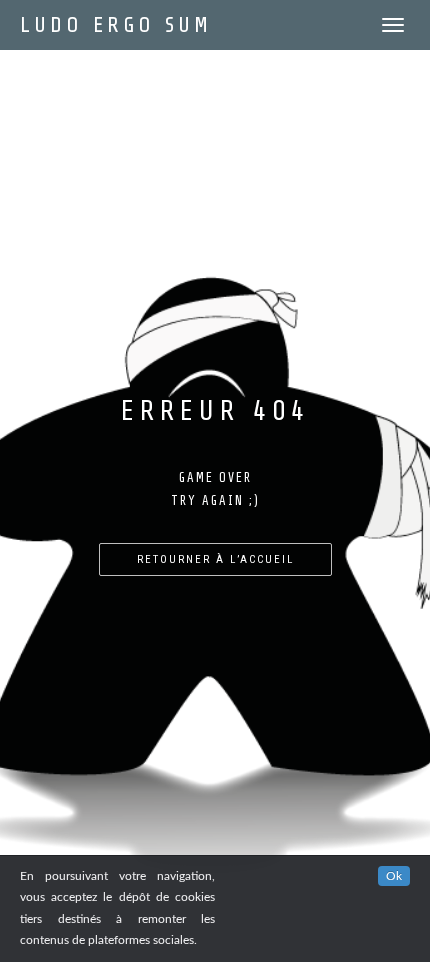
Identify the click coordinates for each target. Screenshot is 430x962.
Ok (394, 876)
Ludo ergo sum (116, 25)
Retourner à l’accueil (215, 559)
